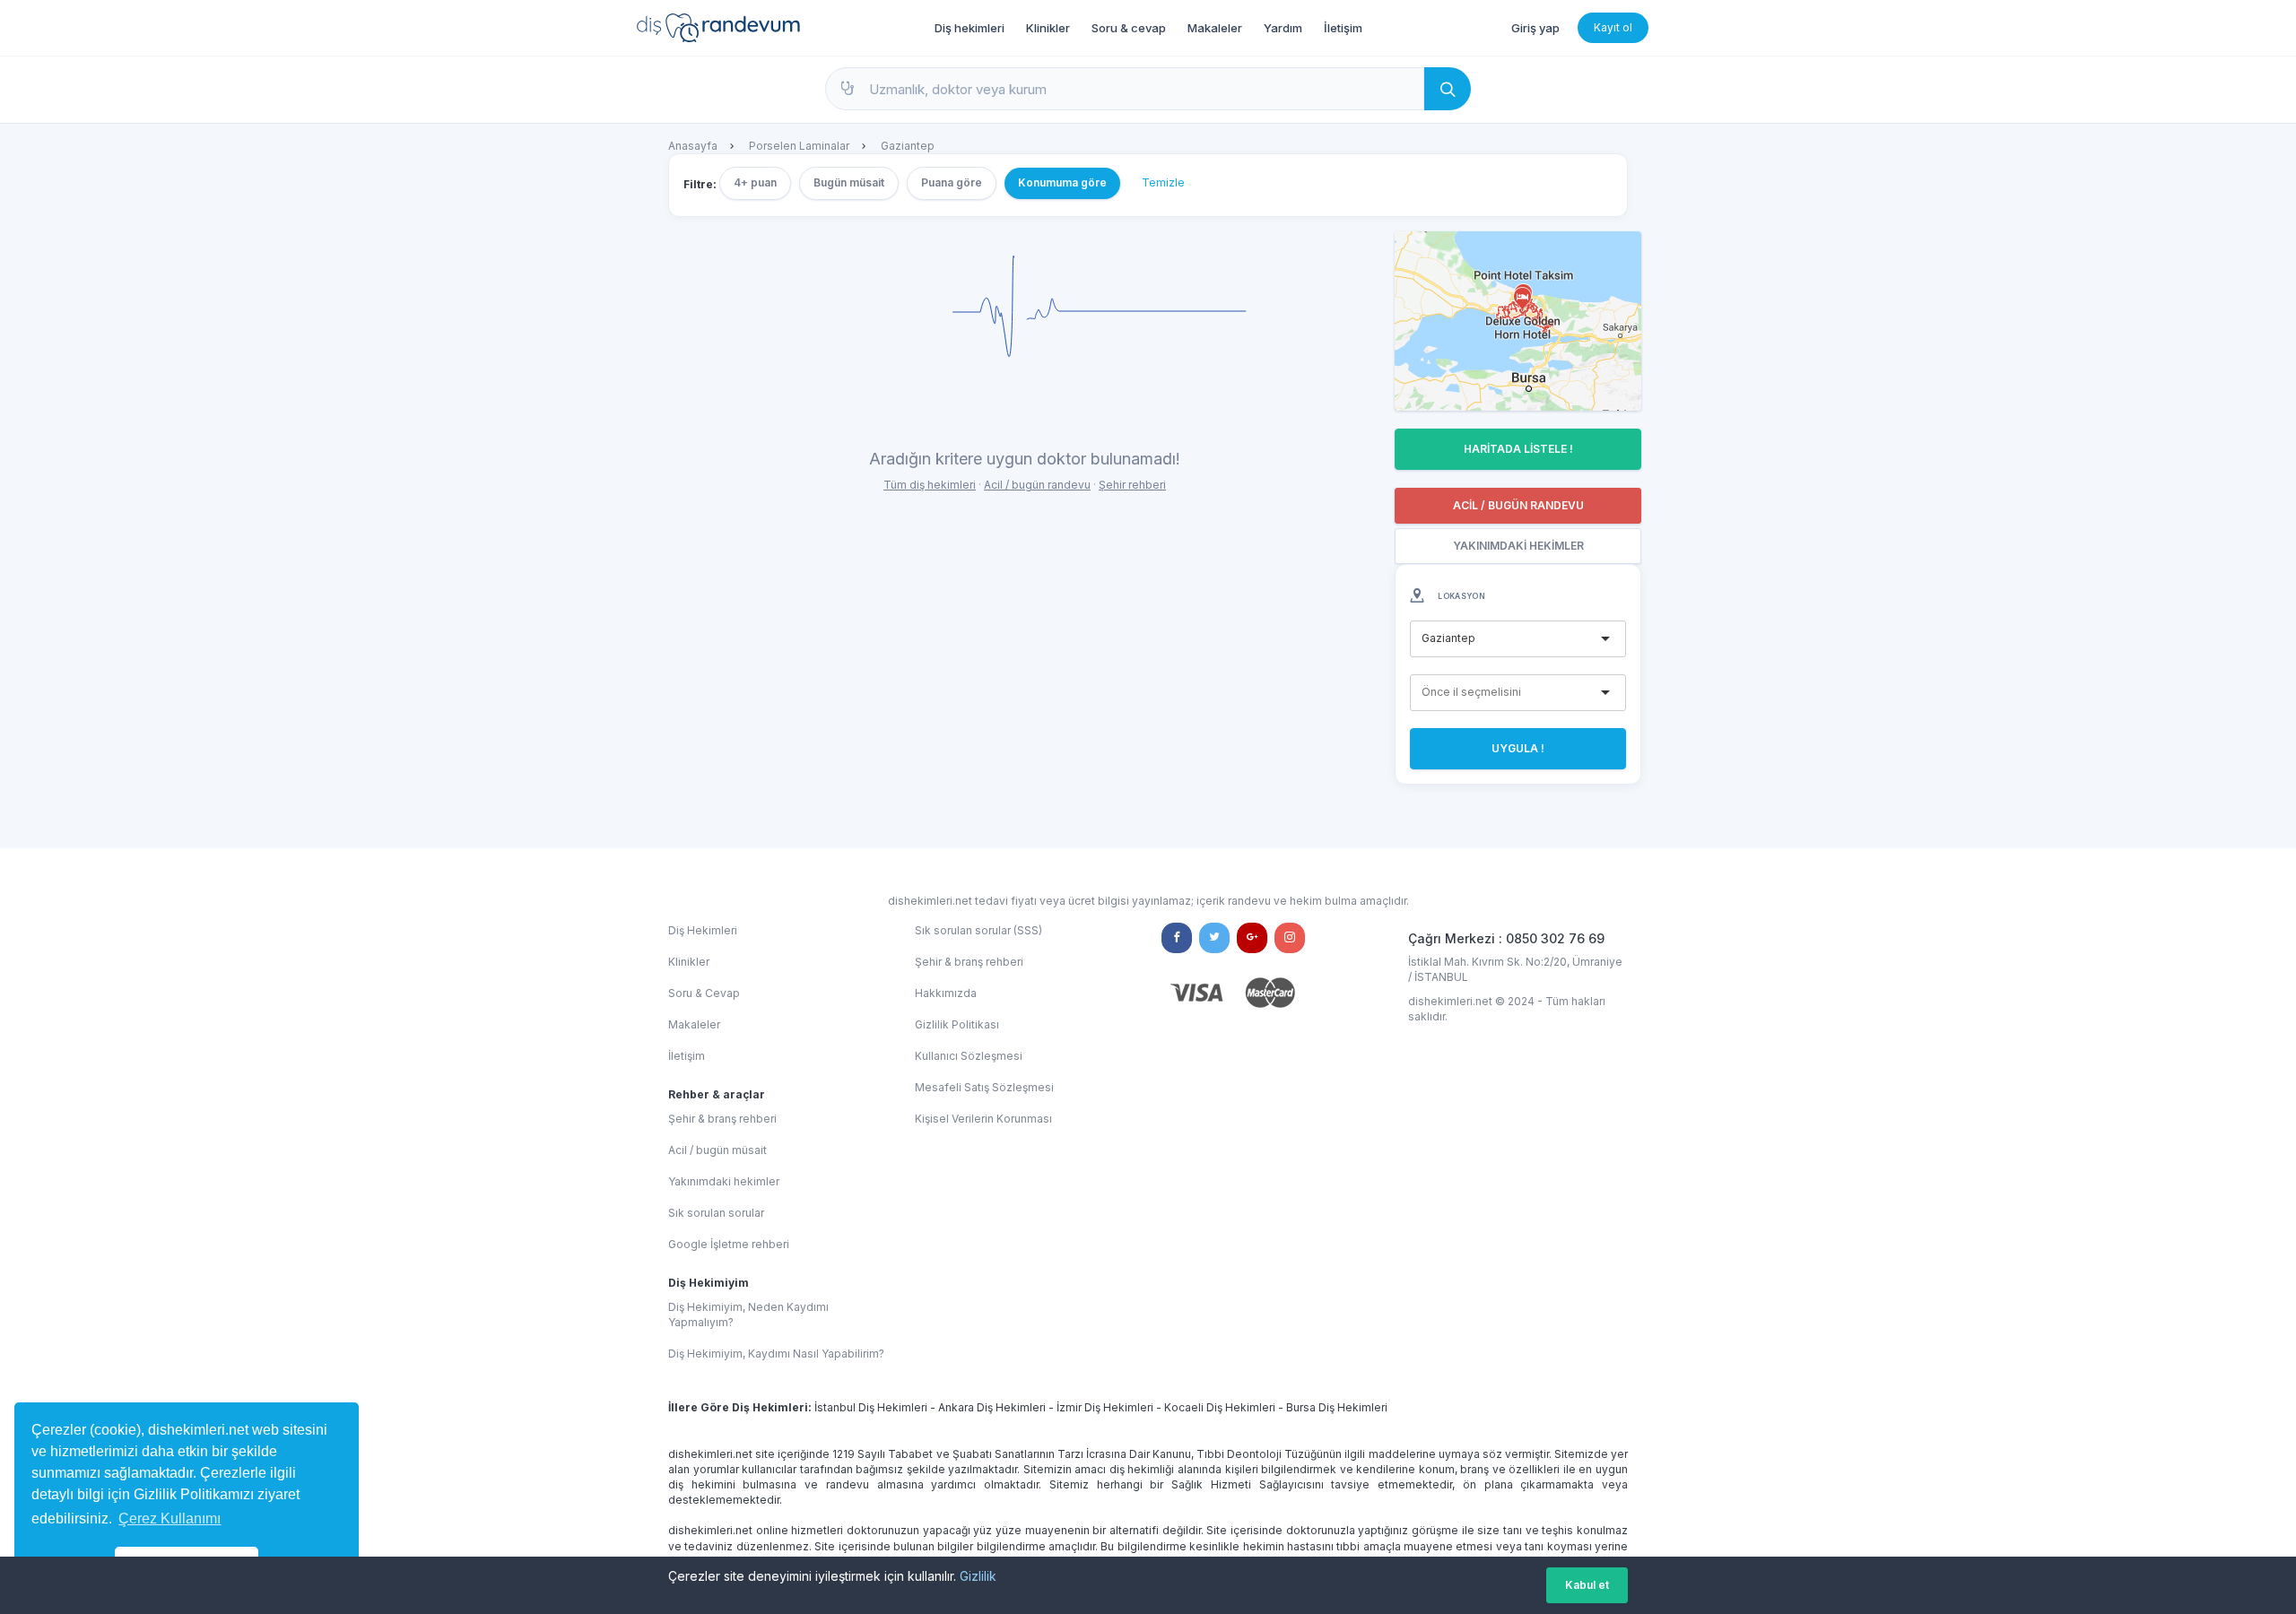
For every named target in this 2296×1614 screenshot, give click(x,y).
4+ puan (755, 182)
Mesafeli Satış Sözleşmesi (984, 1087)
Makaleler (1215, 28)
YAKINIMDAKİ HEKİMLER (1518, 546)
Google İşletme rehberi (729, 1244)
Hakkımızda (946, 993)
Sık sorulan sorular (716, 1213)
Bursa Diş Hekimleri (1337, 1407)
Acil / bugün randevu (1037, 485)
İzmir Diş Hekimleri (1105, 1407)
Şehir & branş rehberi (722, 1119)
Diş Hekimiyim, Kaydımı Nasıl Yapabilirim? (776, 1354)
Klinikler (1048, 28)
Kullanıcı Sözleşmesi (969, 1056)
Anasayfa (693, 146)
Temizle (1163, 182)
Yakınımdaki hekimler (724, 1181)
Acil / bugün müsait (717, 1150)
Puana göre (952, 182)
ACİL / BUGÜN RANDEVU (1518, 505)
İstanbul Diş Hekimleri (871, 1407)
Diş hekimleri (970, 28)
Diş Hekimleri (703, 930)
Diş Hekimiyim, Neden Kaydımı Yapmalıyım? (748, 1315)
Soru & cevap (1129, 28)
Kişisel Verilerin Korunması (983, 1119)
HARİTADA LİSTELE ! (1518, 449)
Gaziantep (908, 146)
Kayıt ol (1613, 27)
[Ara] (1448, 89)
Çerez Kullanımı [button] (170, 1519)
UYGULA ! (1518, 748)
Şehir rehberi (1132, 485)
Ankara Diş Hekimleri (992, 1407)
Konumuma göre (1062, 182)
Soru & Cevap (704, 993)
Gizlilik (978, 1576)
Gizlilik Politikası (957, 1024)
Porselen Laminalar (799, 146)
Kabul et (1587, 1585)
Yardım (1283, 28)
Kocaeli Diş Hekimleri (1220, 1407)
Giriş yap (1535, 28)
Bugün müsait (849, 182)
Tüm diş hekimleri (930, 485)
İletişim (1343, 28)
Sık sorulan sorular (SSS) (978, 930)
